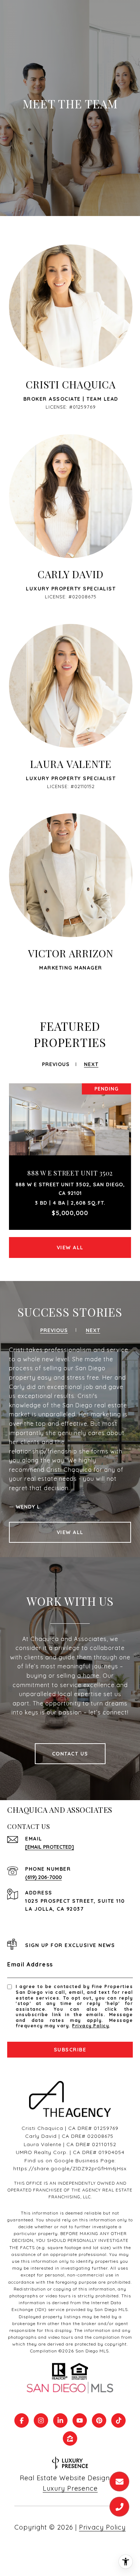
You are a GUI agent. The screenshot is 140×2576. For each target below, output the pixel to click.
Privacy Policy (91, 2026)
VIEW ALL (70, 1247)
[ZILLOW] (70, 2438)
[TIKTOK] (118, 2420)
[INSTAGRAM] (41, 2420)
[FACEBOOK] (22, 2420)
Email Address (30, 1964)
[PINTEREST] (99, 2420)
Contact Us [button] (70, 1754)
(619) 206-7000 (43, 1877)
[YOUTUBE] (80, 2420)
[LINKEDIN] (60, 2420)
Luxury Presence (70, 2488)
